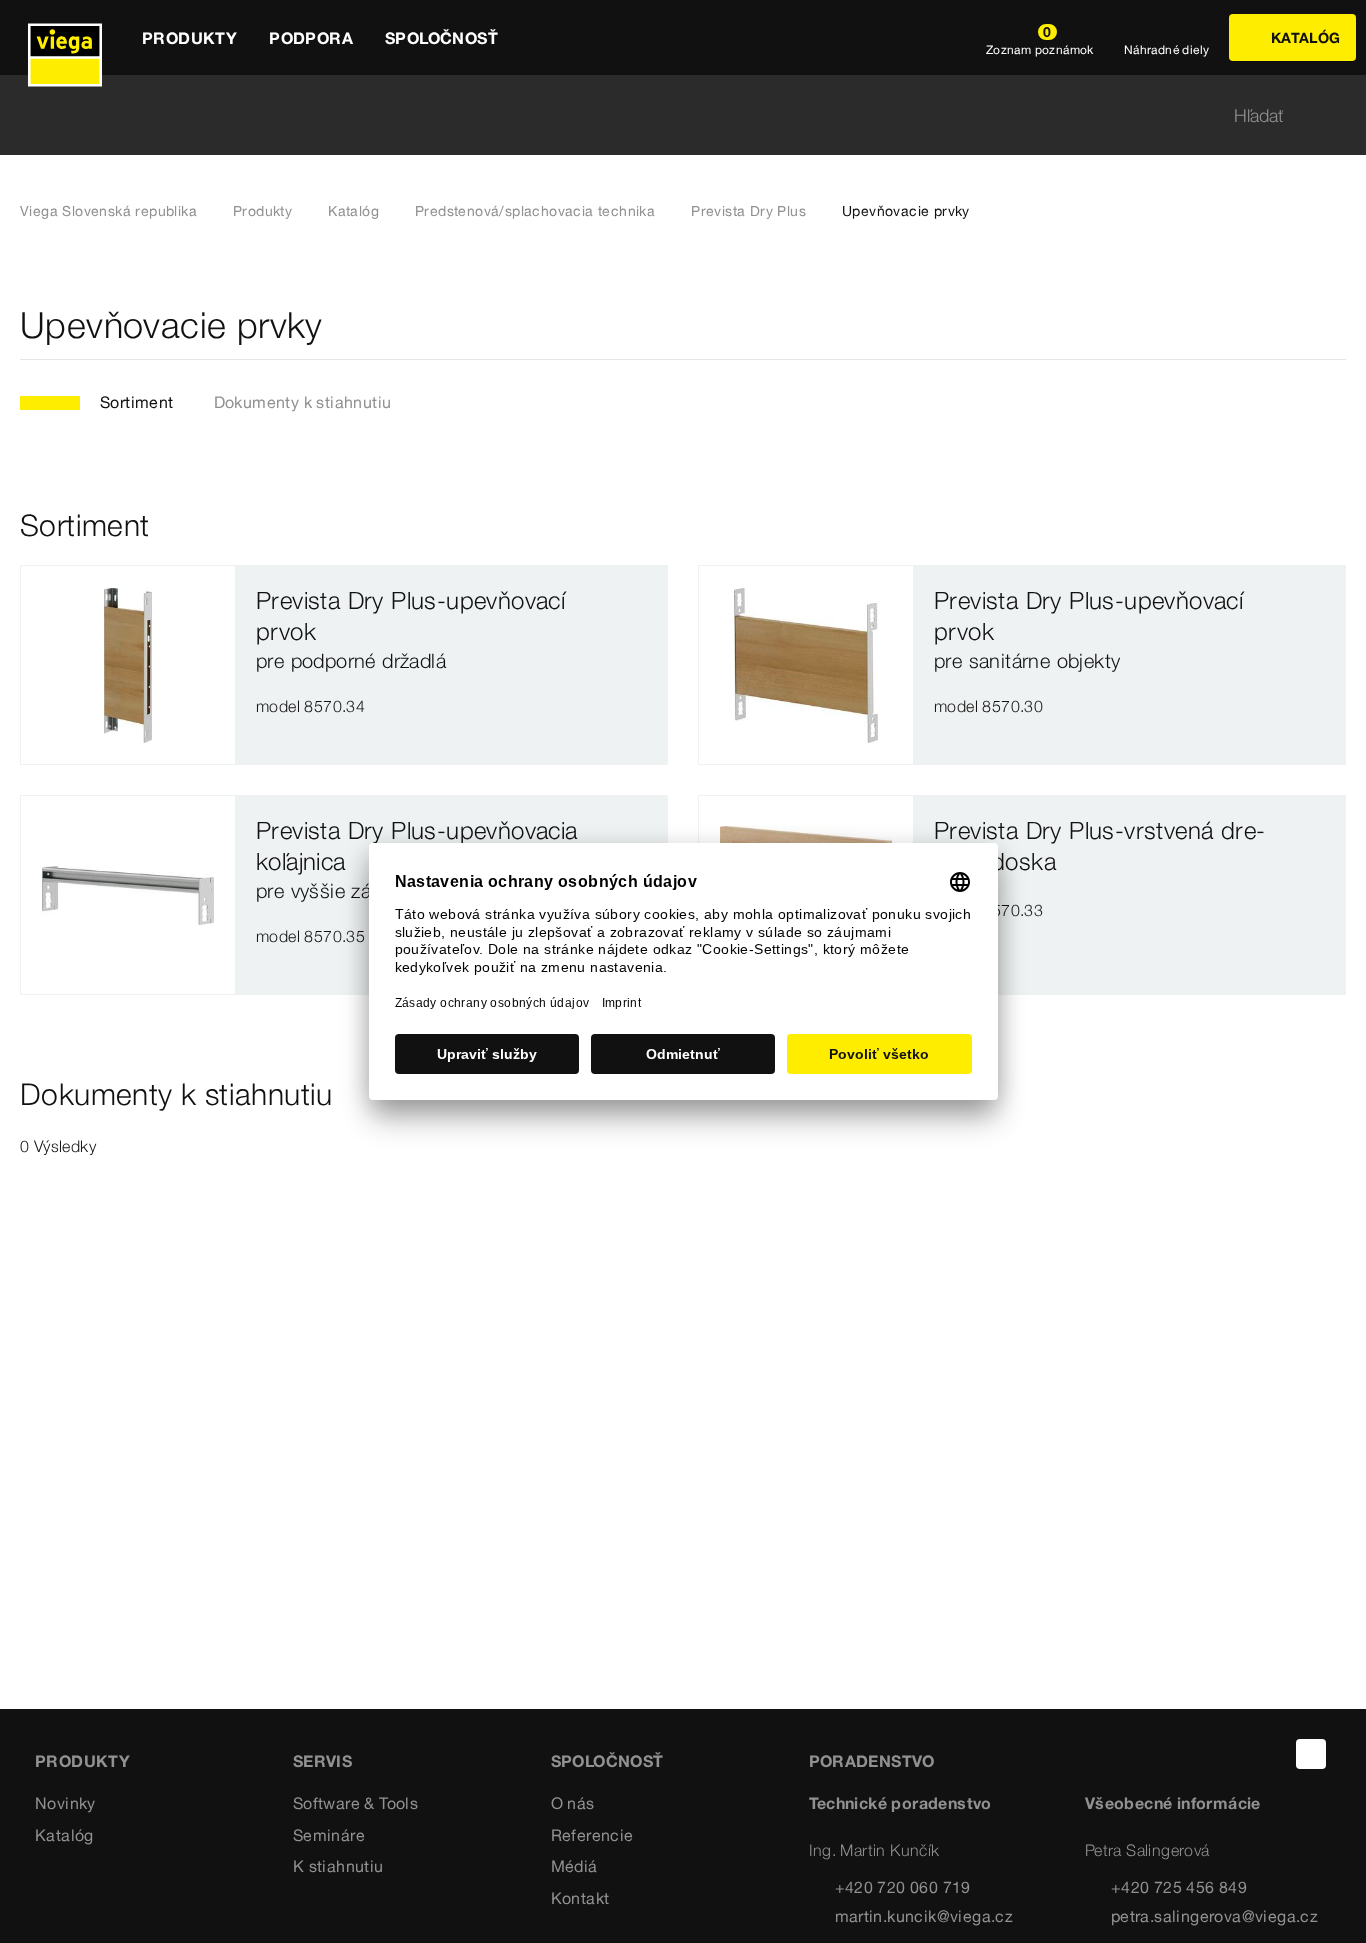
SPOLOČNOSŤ (607, 1761)
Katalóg (353, 211)
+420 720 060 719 (903, 1887)
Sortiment (137, 402)
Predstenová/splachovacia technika (535, 211)
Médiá (574, 1866)
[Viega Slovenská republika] (65, 37)
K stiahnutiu (338, 1866)
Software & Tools (355, 1803)
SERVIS (322, 1761)
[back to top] (1311, 1754)
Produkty (262, 211)
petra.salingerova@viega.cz (1214, 1916)
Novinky (65, 1803)
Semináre (329, 1835)
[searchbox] (666, 115)
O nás (573, 1803)
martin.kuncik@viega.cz (924, 1916)
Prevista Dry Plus (748, 211)
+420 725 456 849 (1179, 1887)
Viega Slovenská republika (108, 211)
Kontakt (580, 1898)
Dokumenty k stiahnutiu (303, 402)
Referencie (592, 1835)
